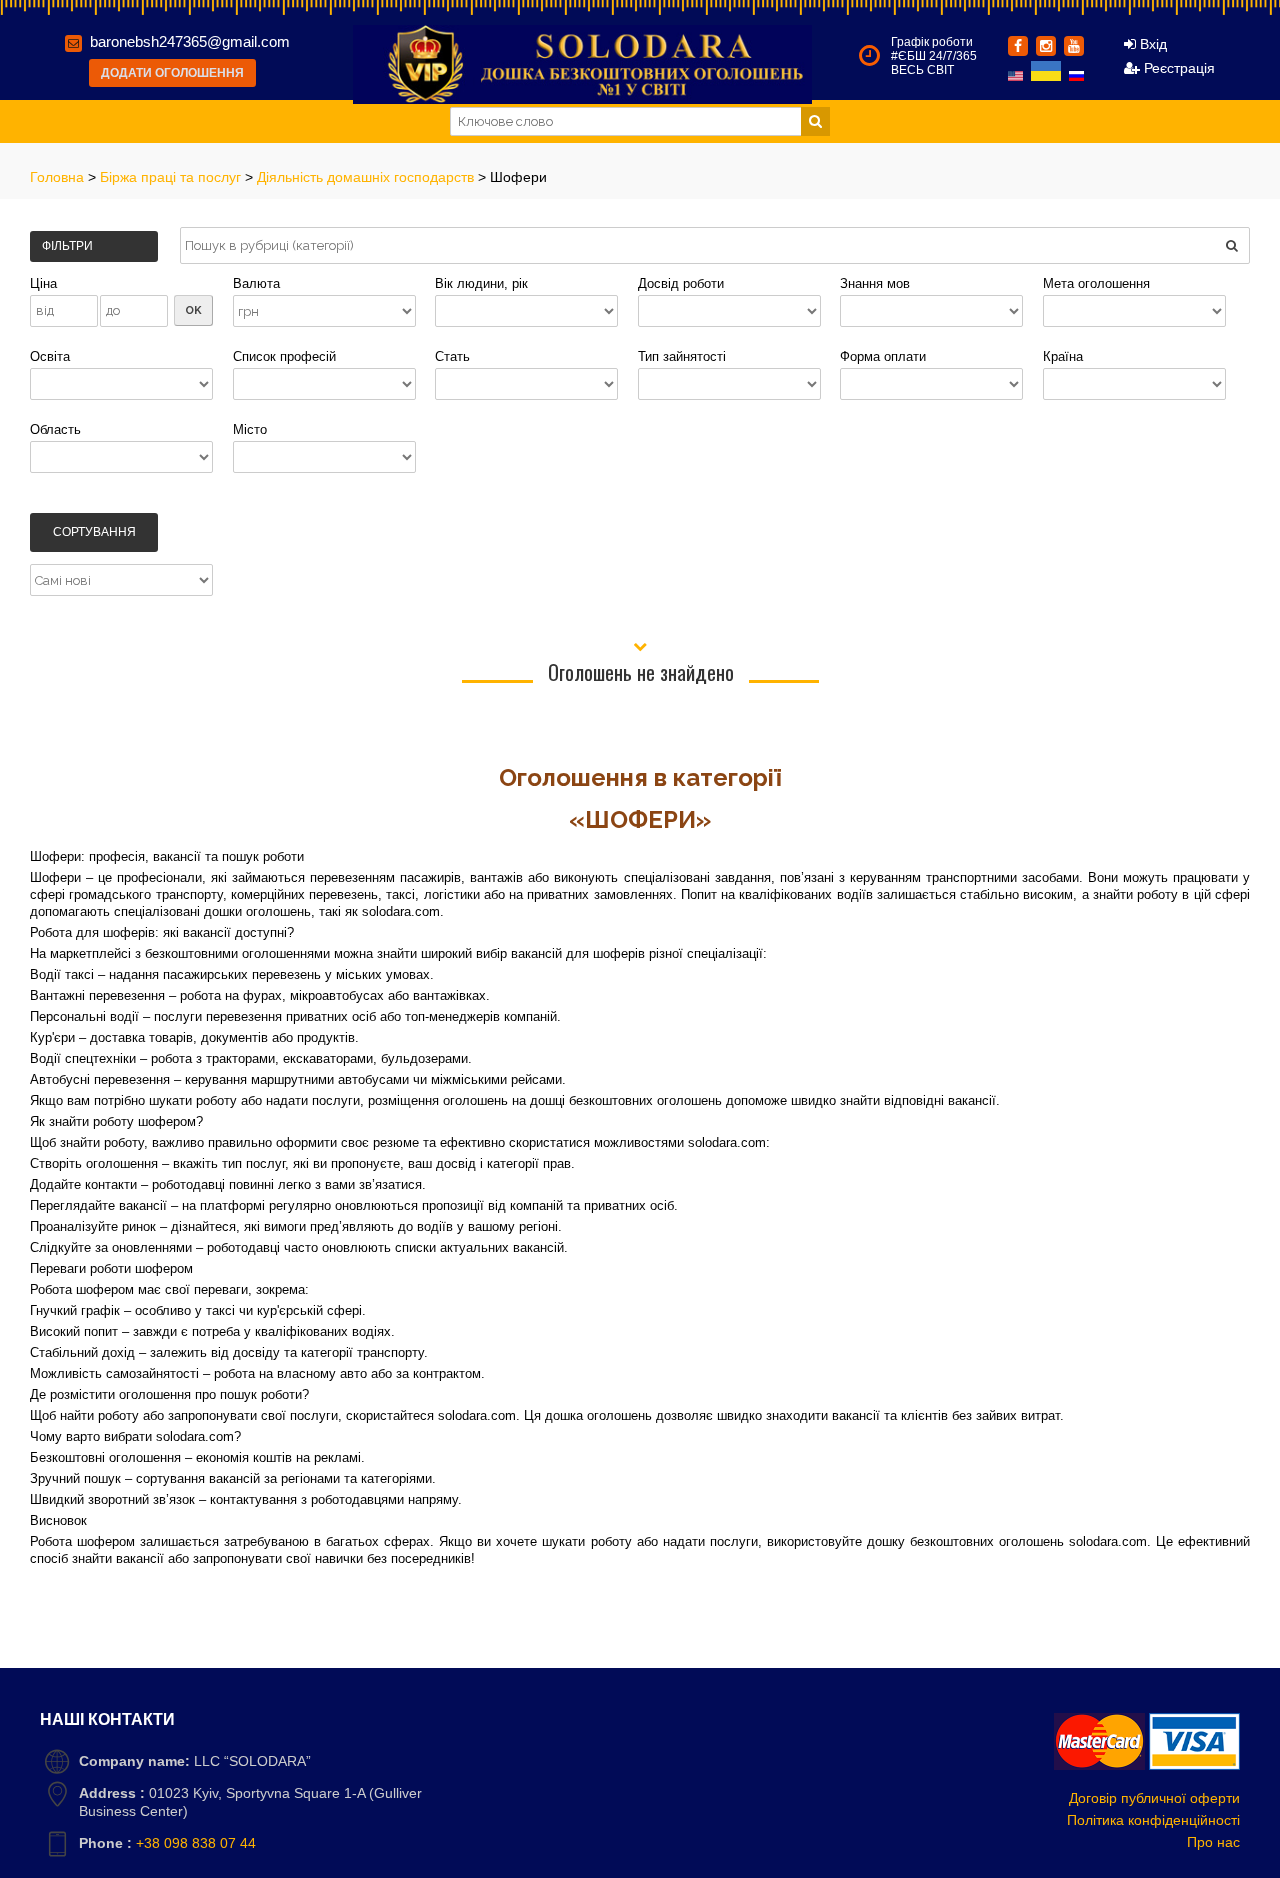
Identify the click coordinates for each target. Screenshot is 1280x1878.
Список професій (284, 356)
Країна (1063, 356)
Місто (250, 429)
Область (55, 429)
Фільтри (67, 246)
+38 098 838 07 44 (196, 1843)
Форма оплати (883, 356)
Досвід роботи (681, 283)
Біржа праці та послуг (172, 177)
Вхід (1151, 44)
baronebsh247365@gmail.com (190, 41)
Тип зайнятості (682, 356)
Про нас (1213, 1842)
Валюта (256, 283)
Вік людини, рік (481, 283)
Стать (452, 356)
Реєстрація (1177, 68)
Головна (59, 177)
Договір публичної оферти (1154, 1798)
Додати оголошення (172, 73)
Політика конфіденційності (1153, 1820)
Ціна (43, 283)
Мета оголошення (1096, 283)
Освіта (50, 356)
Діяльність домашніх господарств (367, 177)
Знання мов (875, 283)
